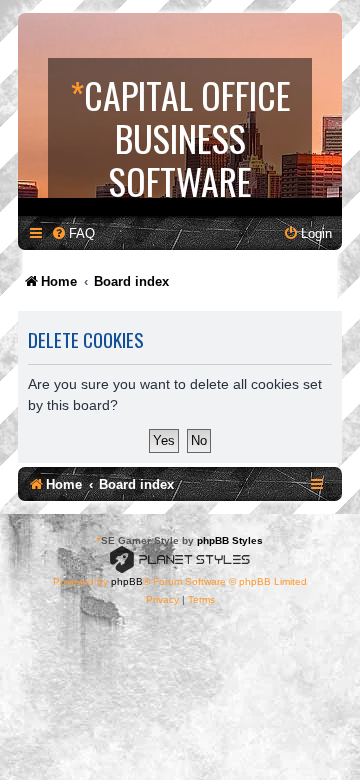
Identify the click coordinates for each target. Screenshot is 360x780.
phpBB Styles (230, 540)
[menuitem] (73, 233)
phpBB (127, 581)
